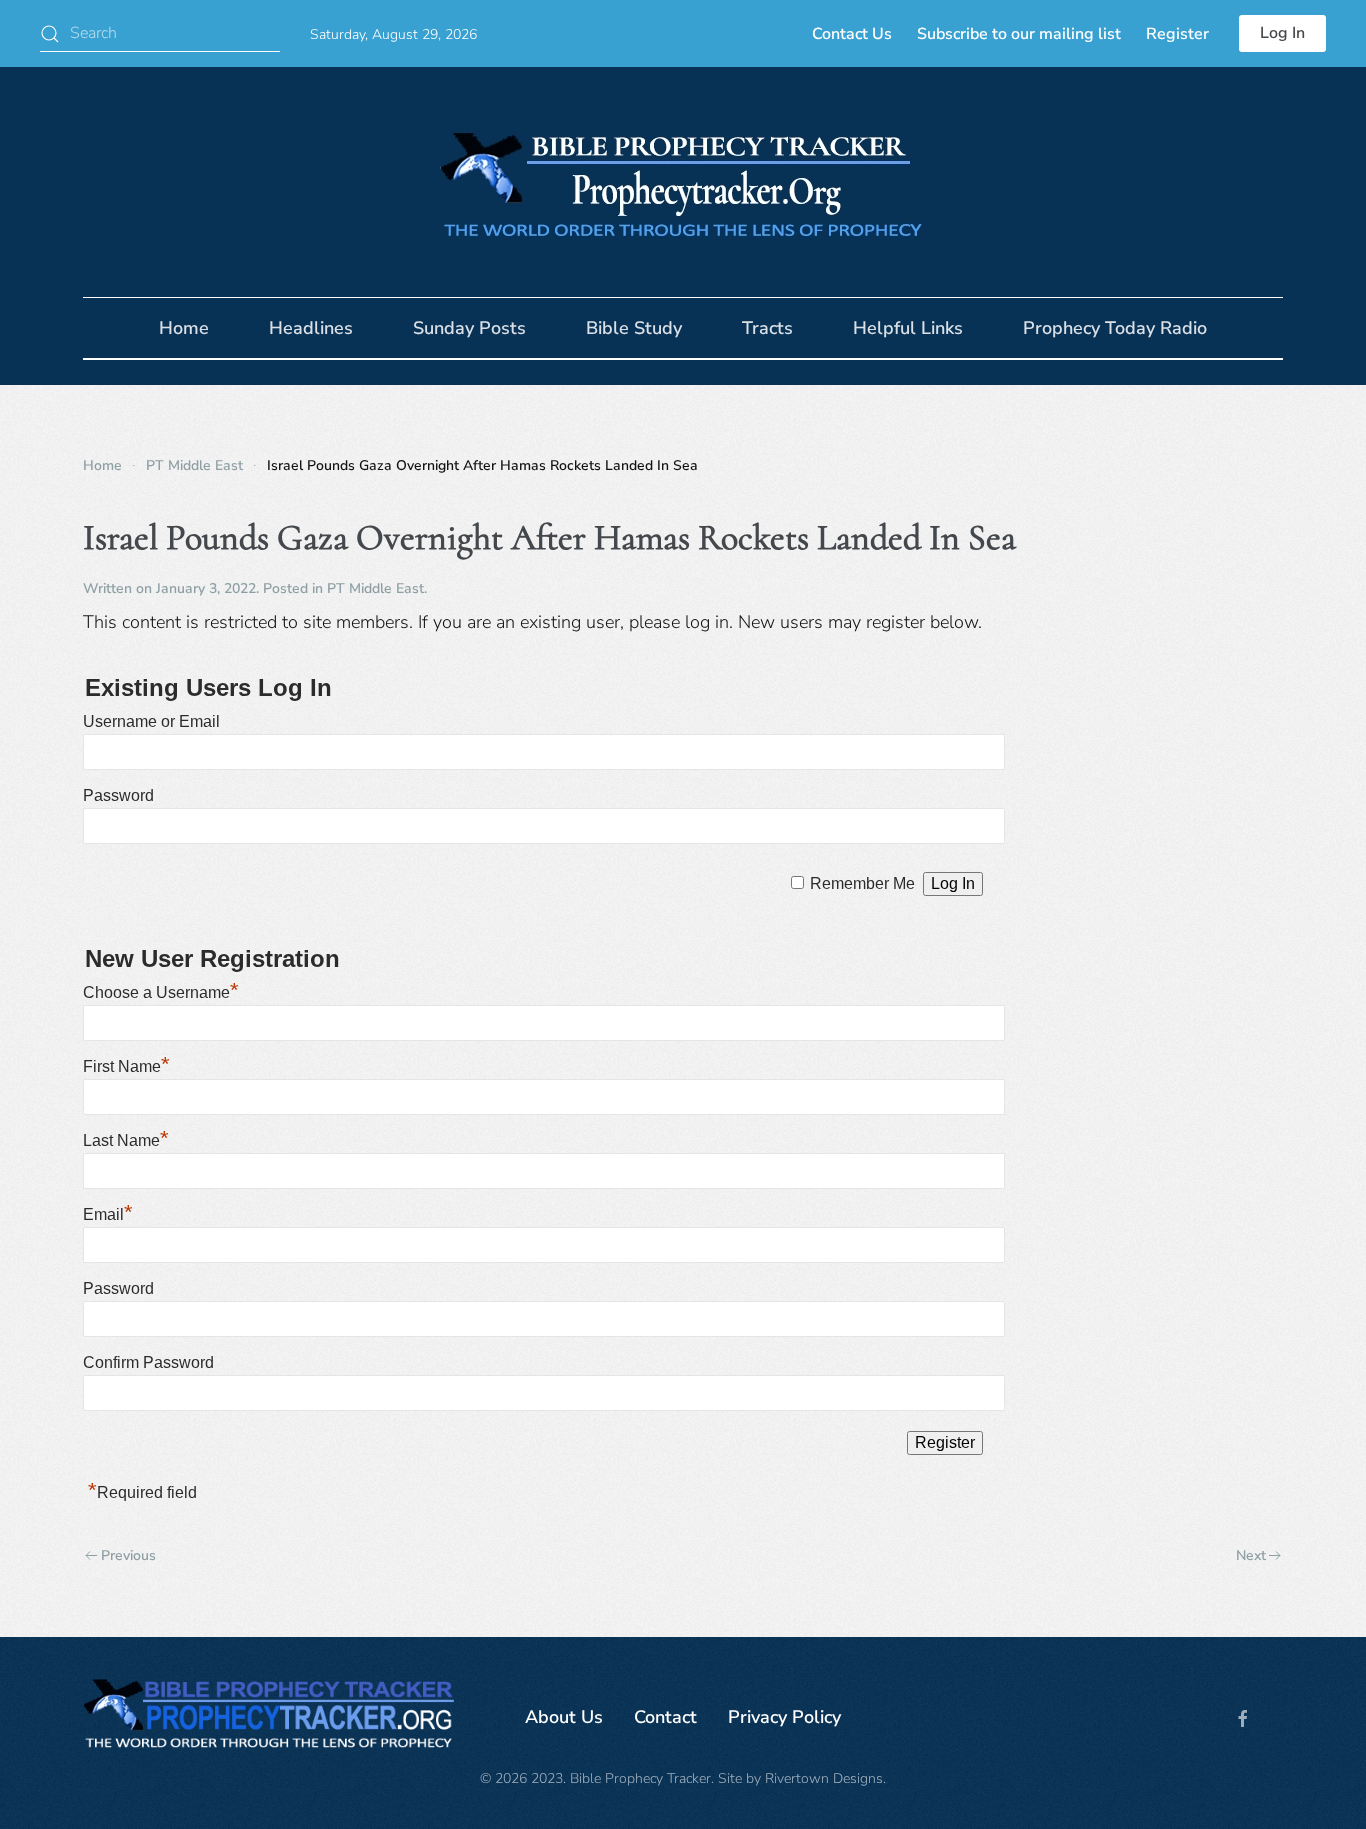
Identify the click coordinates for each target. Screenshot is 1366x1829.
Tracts (767, 328)
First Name (126, 1066)
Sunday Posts (469, 328)
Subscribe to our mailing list (1019, 34)
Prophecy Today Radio (1115, 328)
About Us (564, 1717)
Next (1251, 1555)
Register (1177, 34)
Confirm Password (148, 1362)
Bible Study (634, 328)
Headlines (311, 328)
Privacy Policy (784, 1717)
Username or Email (151, 721)
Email (108, 1214)
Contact (665, 1717)
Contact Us (852, 34)
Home (184, 328)
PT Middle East (375, 588)
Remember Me (862, 883)
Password (118, 795)
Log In (1282, 33)
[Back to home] (683, 182)
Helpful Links (908, 328)
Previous (128, 1555)
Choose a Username (161, 992)
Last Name (126, 1140)
